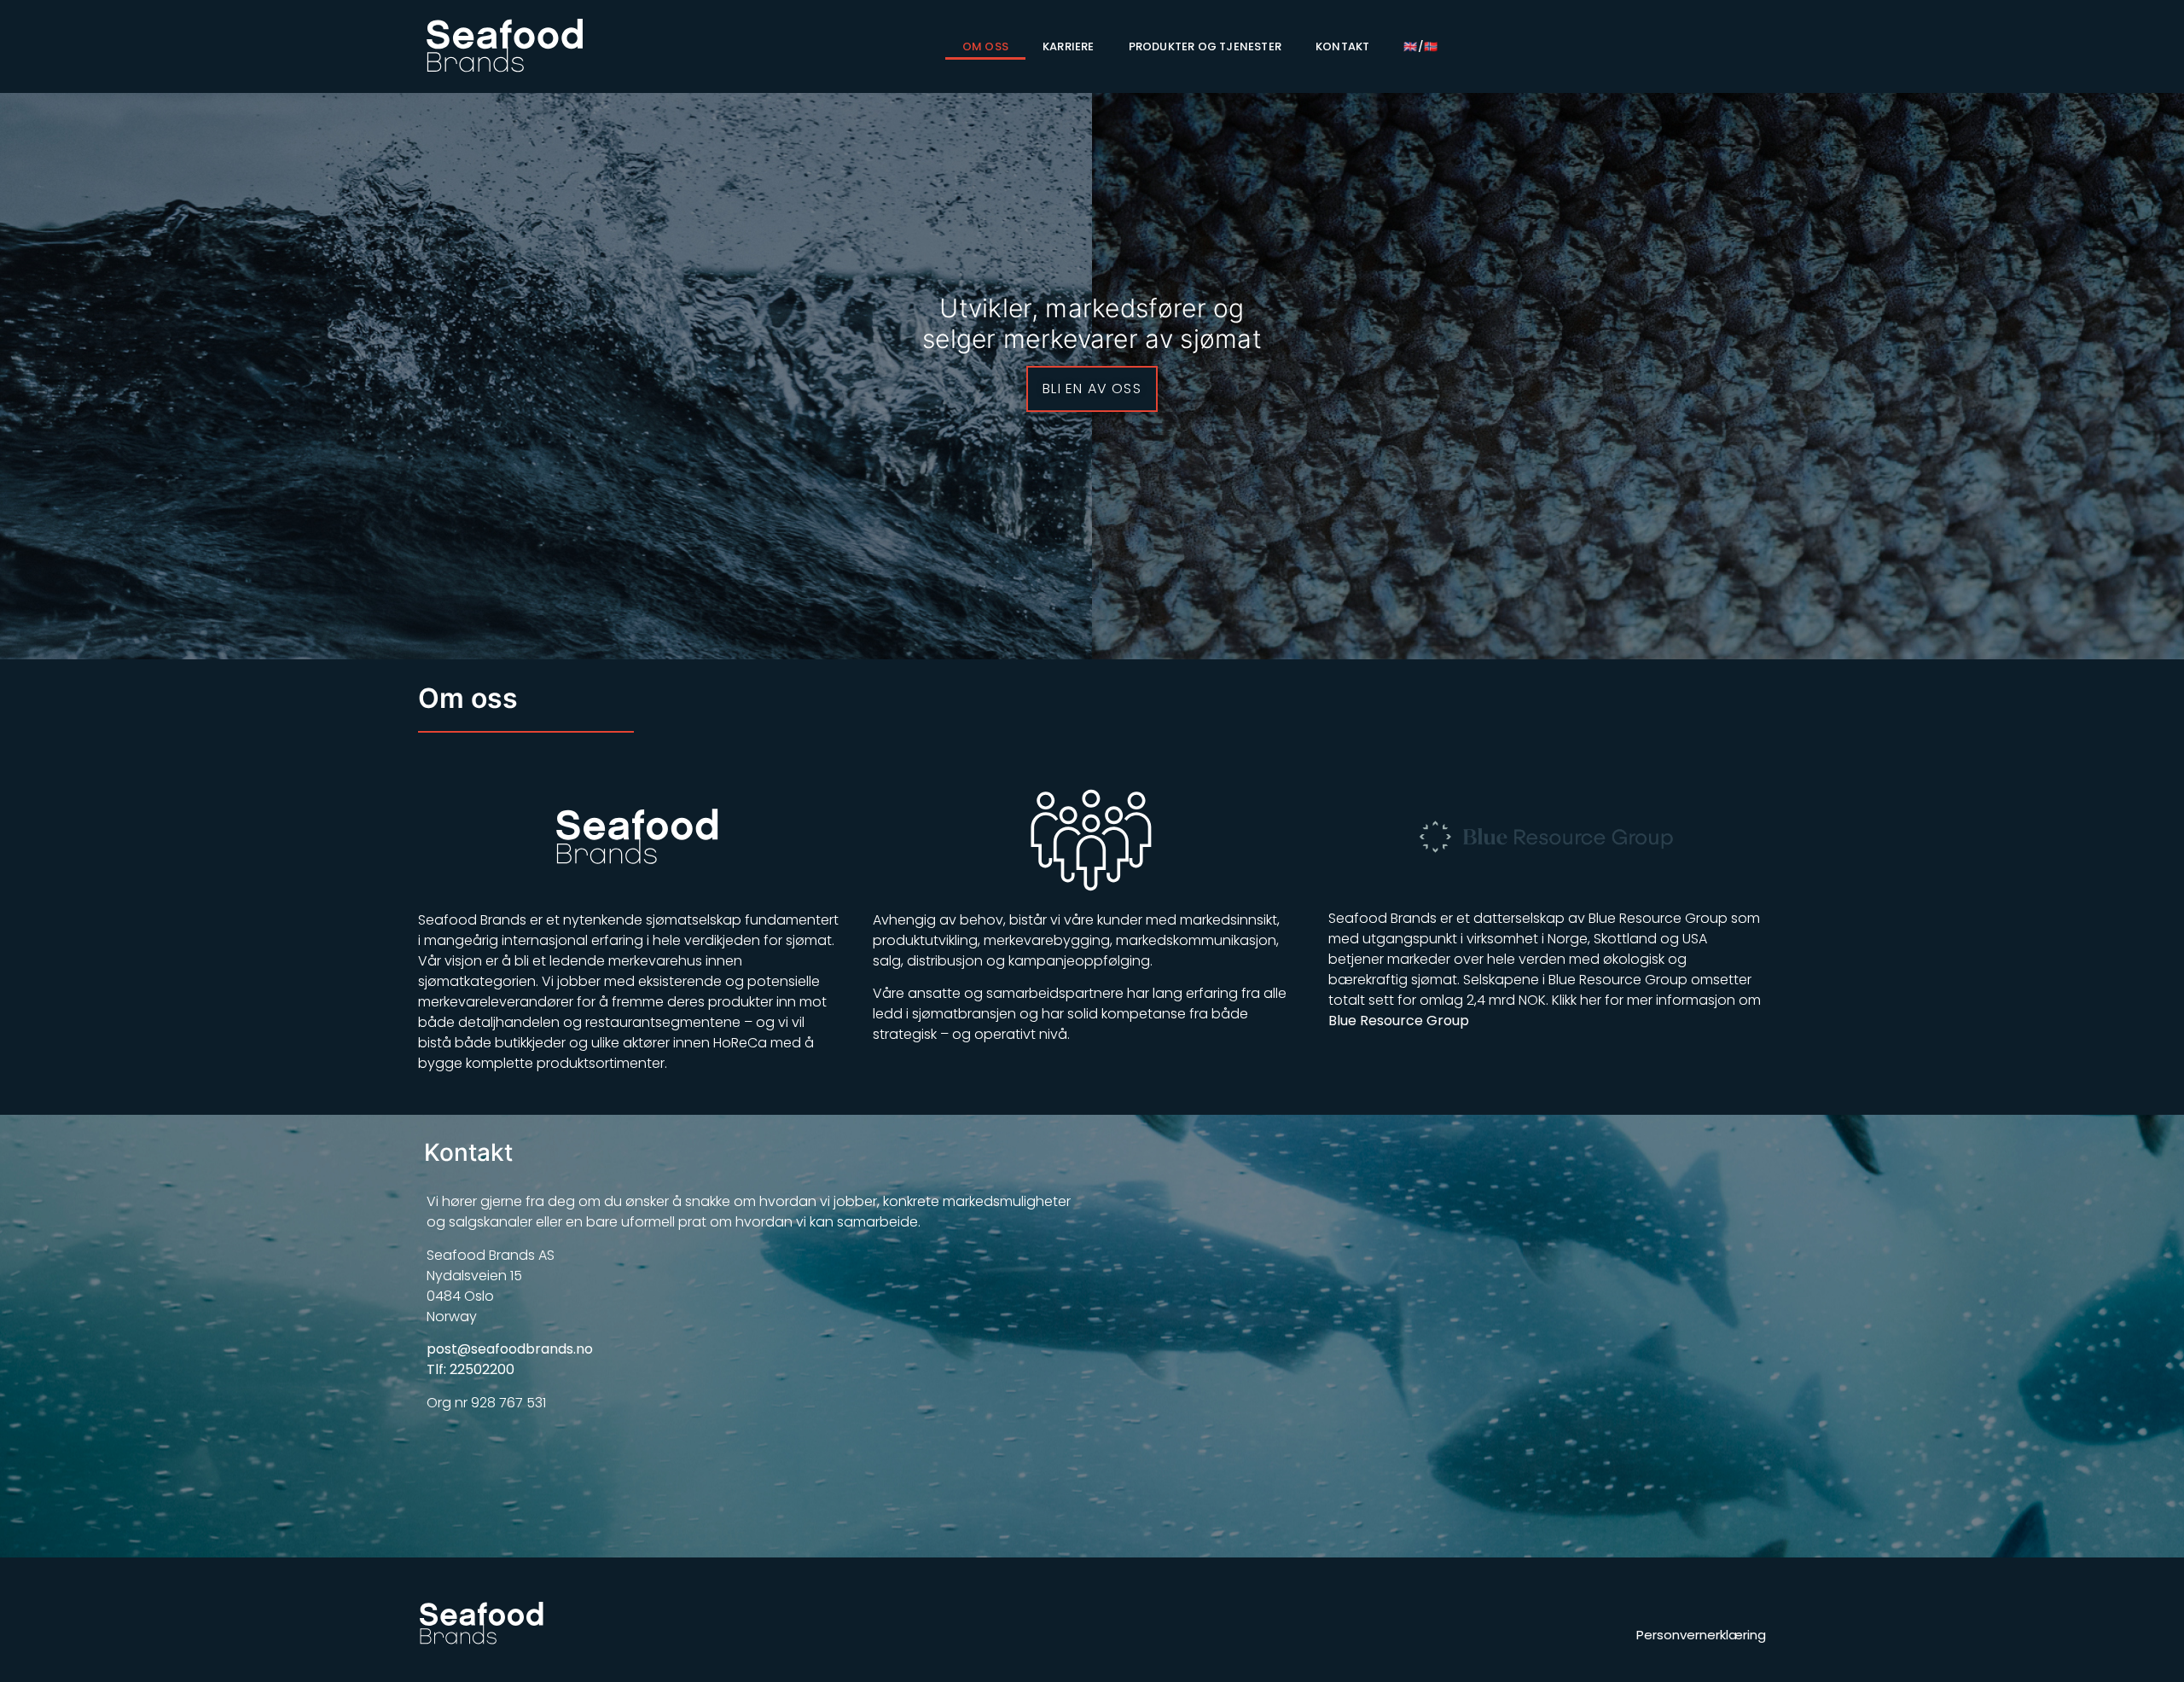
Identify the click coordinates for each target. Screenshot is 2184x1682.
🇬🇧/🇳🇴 (1420, 46)
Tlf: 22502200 (470, 1369)
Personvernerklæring (1701, 1635)
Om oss (985, 46)
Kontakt (1342, 46)
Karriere (1069, 46)
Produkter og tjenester (1205, 46)
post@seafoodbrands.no (510, 1349)
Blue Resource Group (1399, 1021)
